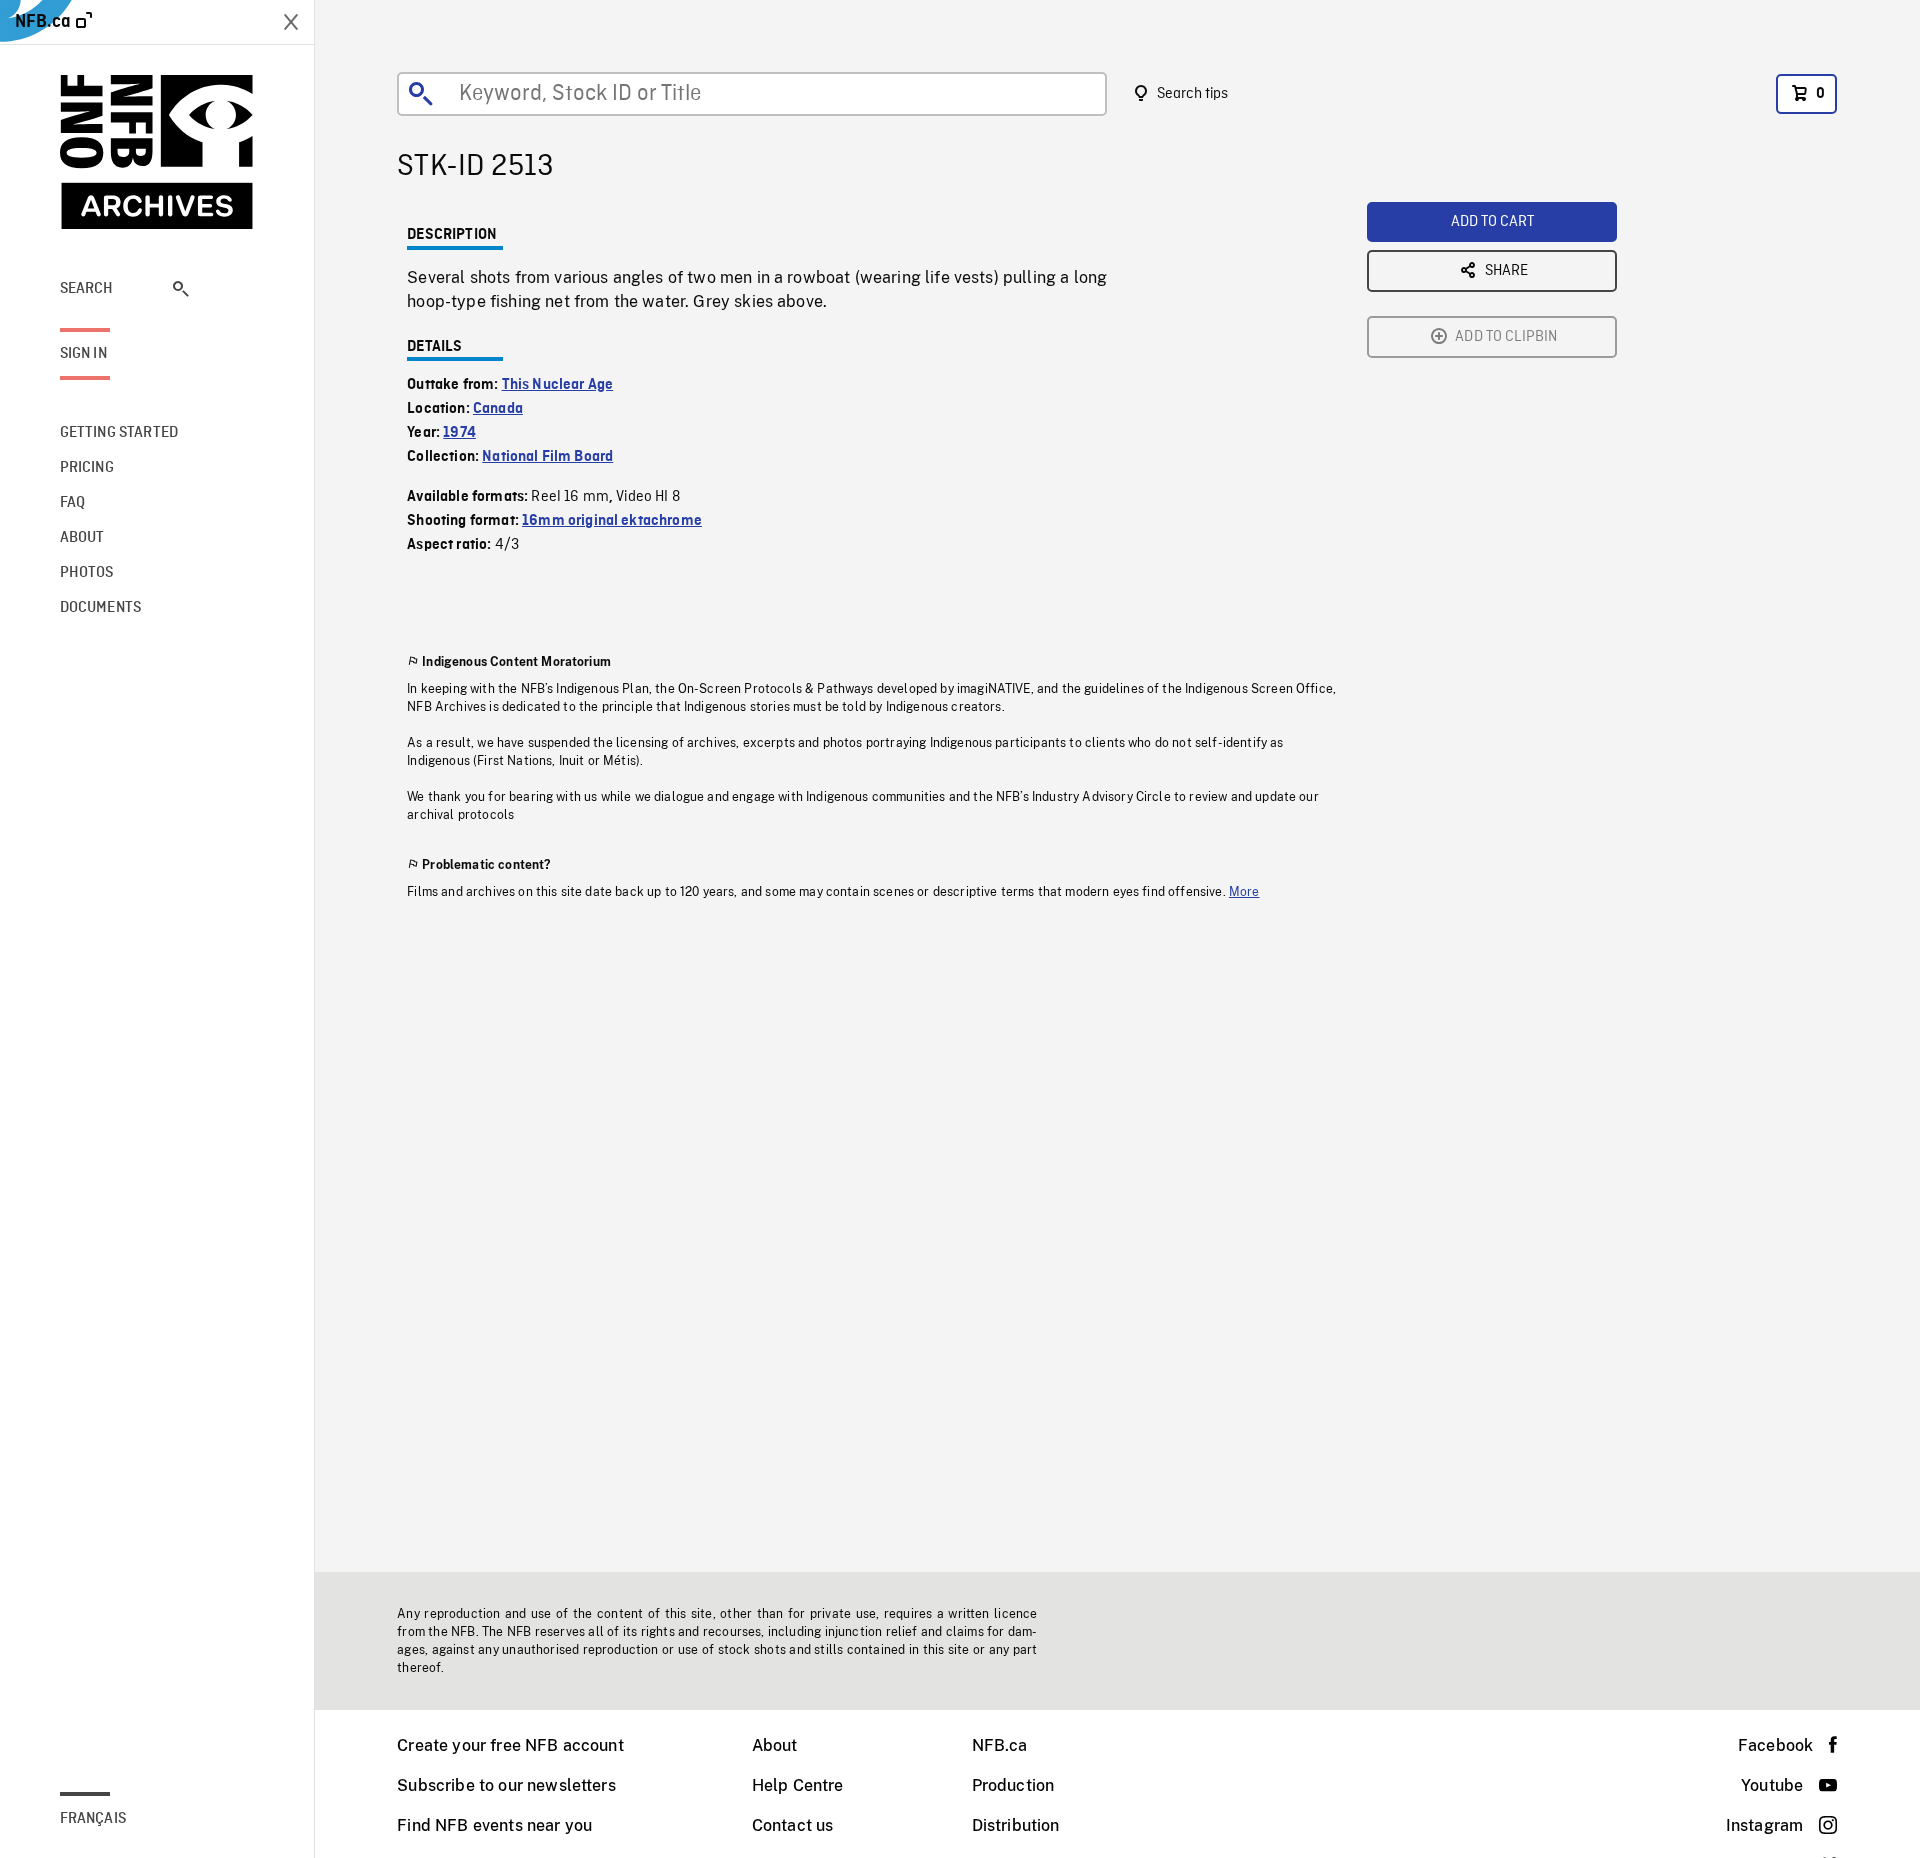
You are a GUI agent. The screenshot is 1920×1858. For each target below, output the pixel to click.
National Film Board (547, 457)
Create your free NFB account (510, 1745)
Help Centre (798, 1785)
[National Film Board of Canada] (157, 152)
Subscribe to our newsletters (506, 1785)
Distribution (1016, 1825)
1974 (459, 433)
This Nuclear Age (558, 385)
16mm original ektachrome (612, 521)
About (775, 1745)
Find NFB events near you (494, 1825)
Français (93, 1819)
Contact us (793, 1825)
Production (1013, 1785)
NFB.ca (1000, 1745)
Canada (498, 409)
